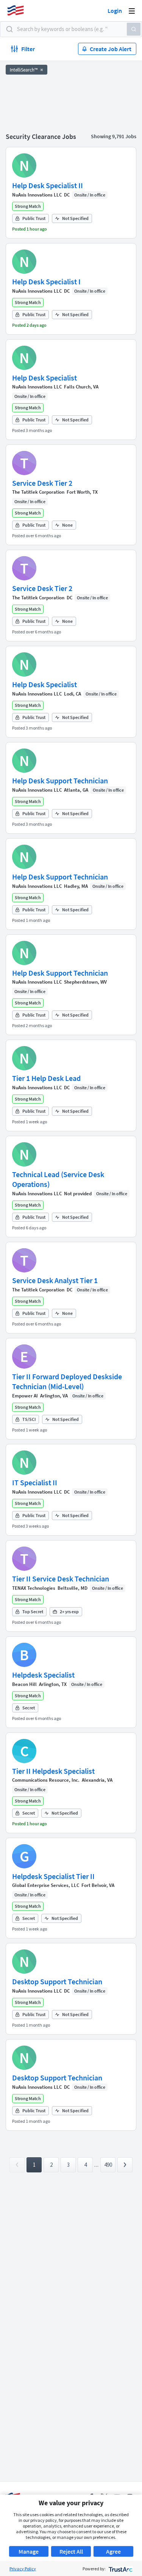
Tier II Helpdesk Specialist (53, 1771)
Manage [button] (29, 2551)
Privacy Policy (23, 2569)
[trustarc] (120, 2569)
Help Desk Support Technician (60, 780)
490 (108, 2165)
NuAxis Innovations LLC (37, 195)
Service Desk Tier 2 (42, 483)
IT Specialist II (35, 1482)
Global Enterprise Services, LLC (46, 1885)
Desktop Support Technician (57, 1981)
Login (115, 11)
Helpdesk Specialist (43, 1675)
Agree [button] (113, 2551)
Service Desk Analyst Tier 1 (55, 1280)
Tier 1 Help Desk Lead (46, 1078)
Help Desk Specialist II (48, 185)
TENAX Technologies (34, 1588)
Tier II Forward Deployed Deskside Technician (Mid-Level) (67, 1381)
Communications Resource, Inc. (46, 1780)
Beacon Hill (24, 1684)
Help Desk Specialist (44, 378)
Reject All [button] (71, 2551)
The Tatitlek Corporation (38, 492)
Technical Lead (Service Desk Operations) (58, 1179)
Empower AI (25, 1396)
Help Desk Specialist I (46, 281)
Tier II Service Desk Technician (61, 1579)
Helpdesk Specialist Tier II (53, 1876)
